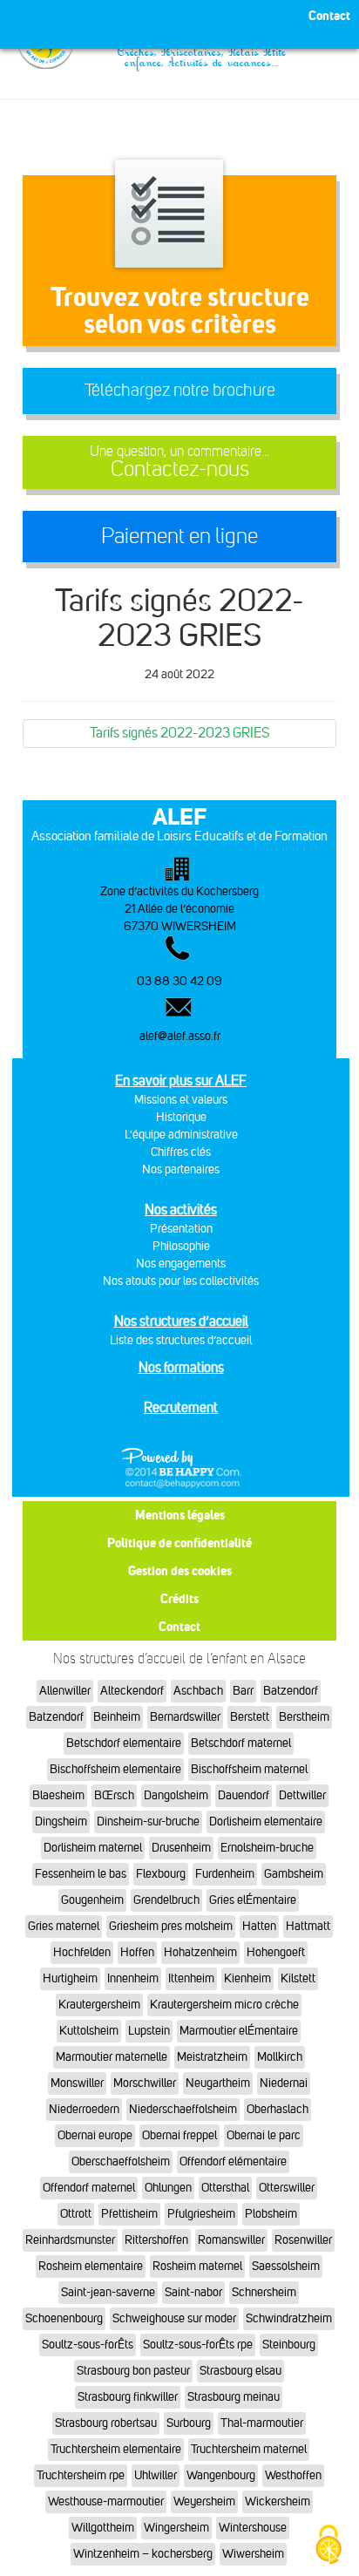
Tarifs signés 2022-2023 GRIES (179, 733)
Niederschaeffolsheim (183, 2109)
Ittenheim (191, 1978)
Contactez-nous (179, 462)
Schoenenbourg (64, 2318)
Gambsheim (294, 1874)
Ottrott (76, 2214)
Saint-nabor (193, 2292)
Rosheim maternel (197, 2266)
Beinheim (117, 1717)
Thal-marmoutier (262, 2423)
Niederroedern (84, 2109)
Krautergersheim (99, 2005)
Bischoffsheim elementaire (115, 1769)
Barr (243, 1691)
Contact (179, 1626)
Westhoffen (293, 2475)
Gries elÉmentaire (253, 1900)
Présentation (181, 1229)
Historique (181, 1117)
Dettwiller (302, 1795)
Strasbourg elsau (240, 2371)
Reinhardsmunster (70, 2240)
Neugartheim (218, 2083)
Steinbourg (289, 2345)
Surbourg (189, 2423)
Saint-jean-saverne (108, 2292)
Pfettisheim (129, 2214)
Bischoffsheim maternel (249, 1769)
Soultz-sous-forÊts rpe (198, 2345)
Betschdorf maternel (241, 1743)
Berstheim (304, 1717)
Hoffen (137, 1952)
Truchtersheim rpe (81, 2475)
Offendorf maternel (89, 2188)
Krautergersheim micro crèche (224, 2005)
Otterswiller (287, 2188)
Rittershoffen (156, 2240)
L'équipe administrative (181, 1135)
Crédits (179, 1598)
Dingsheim (61, 1822)
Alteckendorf (132, 1691)
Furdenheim (225, 1874)
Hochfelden (82, 1952)
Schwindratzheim (289, 2318)
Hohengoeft (276, 1952)
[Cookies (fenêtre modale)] (329, 2546)
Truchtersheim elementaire (116, 2449)
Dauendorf (244, 1795)
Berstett (250, 1717)
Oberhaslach (278, 2109)
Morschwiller (145, 2083)
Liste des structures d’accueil (181, 1340)
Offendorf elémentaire (233, 2161)
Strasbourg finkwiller (128, 2397)
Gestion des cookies (180, 1570)
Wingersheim (176, 2528)
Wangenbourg (221, 2475)
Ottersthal (225, 2188)
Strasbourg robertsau (106, 2423)
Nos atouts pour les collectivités (181, 1281)
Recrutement (181, 1407)
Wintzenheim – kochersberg (143, 2554)
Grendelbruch (166, 1900)
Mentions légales (180, 1515)
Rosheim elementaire (91, 2266)
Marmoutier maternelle (112, 2057)
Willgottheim (103, 2528)
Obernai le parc (264, 2135)
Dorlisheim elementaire (266, 1822)
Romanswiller (231, 2240)
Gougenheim (92, 1900)
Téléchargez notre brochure (180, 390)
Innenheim (133, 1978)
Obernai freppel (179, 2135)
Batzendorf (291, 1691)
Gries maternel (64, 1926)
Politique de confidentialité (179, 1543)
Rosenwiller (303, 2240)
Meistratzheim (212, 2057)
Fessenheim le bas (81, 1874)
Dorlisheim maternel (93, 1848)
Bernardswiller (185, 1717)
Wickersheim (278, 2501)
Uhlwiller (156, 2475)
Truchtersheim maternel (249, 2449)
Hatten (259, 1926)
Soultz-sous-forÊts (88, 2345)
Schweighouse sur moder (174, 2318)
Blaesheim (58, 1795)
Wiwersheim (253, 2554)
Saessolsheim (286, 2266)
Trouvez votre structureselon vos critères (180, 310)
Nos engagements (181, 1264)
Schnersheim (264, 2292)
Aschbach (198, 1691)
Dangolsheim (176, 1795)
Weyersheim (204, 2501)
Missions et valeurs (181, 1100)
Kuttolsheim (89, 2031)
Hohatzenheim (200, 1952)
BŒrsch (114, 1795)
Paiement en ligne (179, 536)
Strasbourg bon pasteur (133, 2371)
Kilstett (298, 1978)
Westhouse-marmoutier (106, 2501)
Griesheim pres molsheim (171, 1926)
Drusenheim (181, 1848)
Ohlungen (168, 2188)
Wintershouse (253, 2528)
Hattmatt (308, 1926)
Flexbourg (161, 1874)
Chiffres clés (181, 1152)
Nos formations (181, 1367)
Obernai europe (95, 2135)
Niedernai (284, 2083)
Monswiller (77, 2083)
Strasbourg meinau (234, 2397)
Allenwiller (65, 1691)
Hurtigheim (70, 1978)
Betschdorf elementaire (124, 1743)
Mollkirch (280, 2057)
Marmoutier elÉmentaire (239, 2031)
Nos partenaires (181, 1169)
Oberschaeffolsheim (121, 2161)
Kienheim (247, 1978)
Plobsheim (271, 2214)
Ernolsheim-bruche (267, 1848)
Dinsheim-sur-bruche (148, 1822)
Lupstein (149, 2031)
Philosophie (181, 1246)
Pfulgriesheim (201, 2214)
